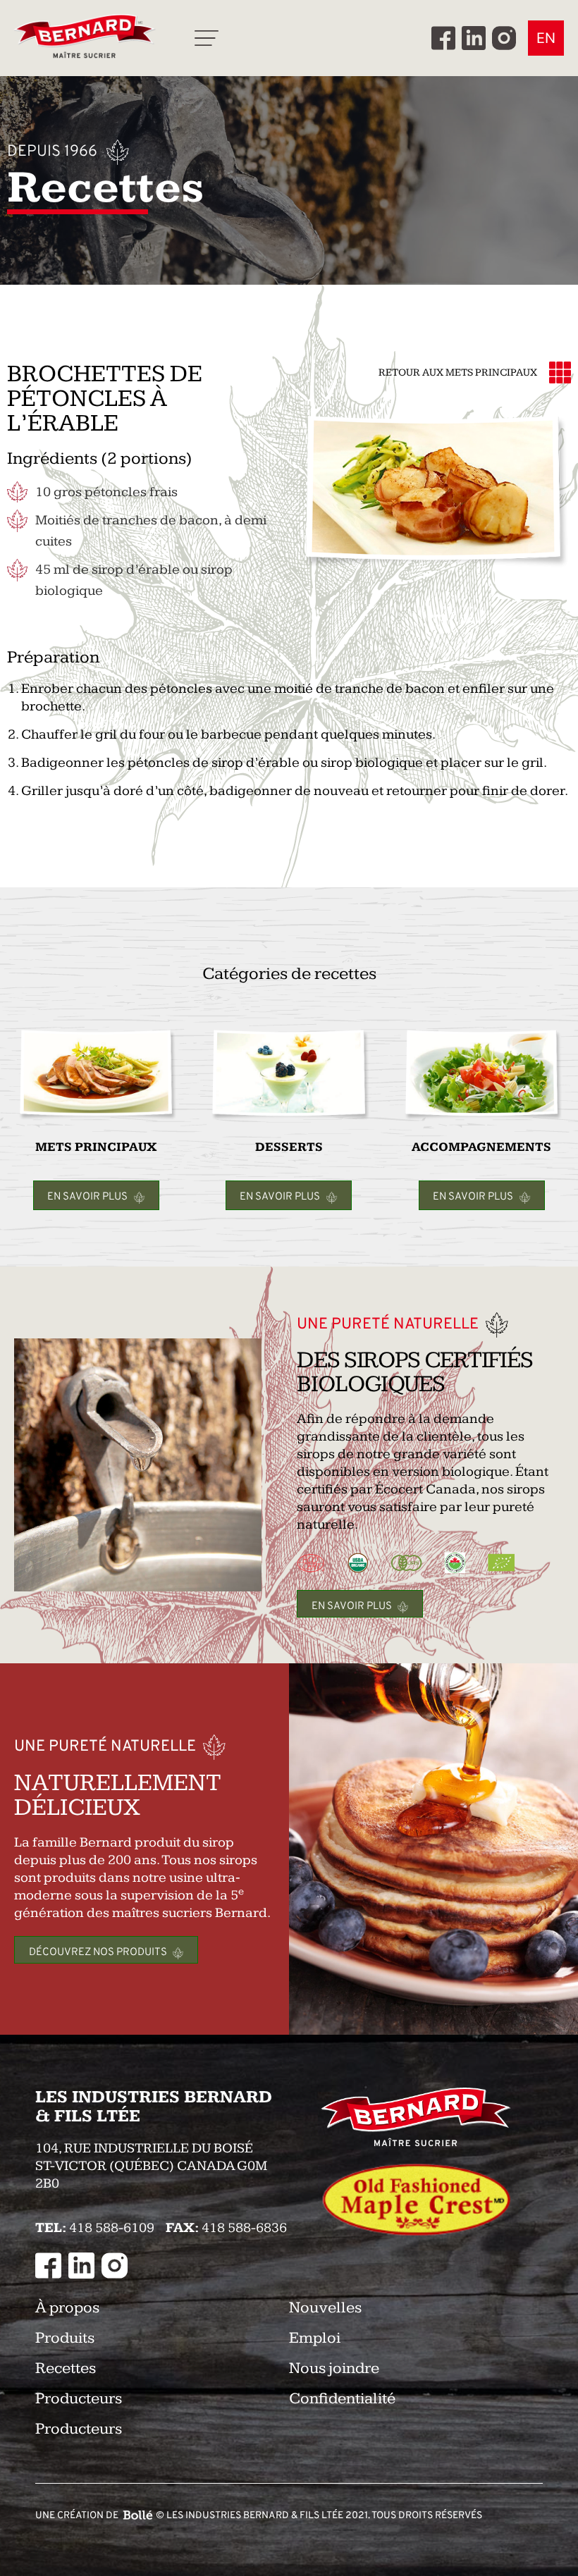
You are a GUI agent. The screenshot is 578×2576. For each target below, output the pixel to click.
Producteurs (79, 2399)
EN (546, 38)
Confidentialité (342, 2399)
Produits (65, 2338)
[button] (206, 38)
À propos (67, 2308)
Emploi (315, 2338)
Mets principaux (491, 372)
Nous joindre (334, 2368)
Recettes (66, 2368)
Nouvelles (325, 2308)
